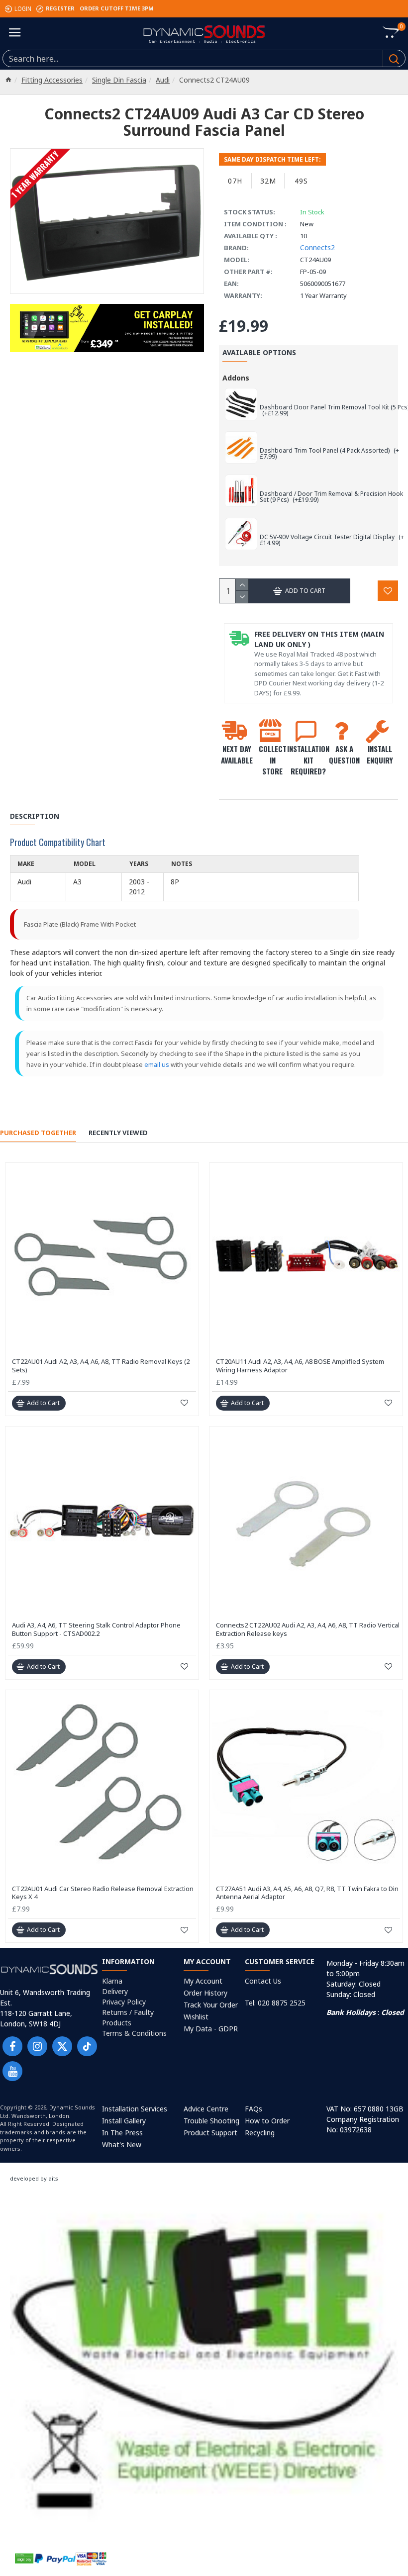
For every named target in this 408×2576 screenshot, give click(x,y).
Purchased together (38, 1133)
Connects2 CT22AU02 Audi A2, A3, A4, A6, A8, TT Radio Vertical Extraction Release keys (308, 1629)
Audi (163, 80)
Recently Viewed (118, 1133)
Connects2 (317, 247)
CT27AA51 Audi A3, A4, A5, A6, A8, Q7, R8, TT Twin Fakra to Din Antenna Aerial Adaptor (307, 1893)
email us (157, 1064)
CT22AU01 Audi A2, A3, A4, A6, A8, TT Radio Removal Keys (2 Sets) (101, 1366)
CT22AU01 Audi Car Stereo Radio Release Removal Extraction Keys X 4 (103, 1893)
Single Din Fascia (119, 80)
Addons (236, 378)
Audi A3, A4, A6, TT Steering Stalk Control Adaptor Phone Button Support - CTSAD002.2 (96, 1629)
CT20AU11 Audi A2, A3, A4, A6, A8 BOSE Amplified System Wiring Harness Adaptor (300, 1366)
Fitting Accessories (52, 80)
